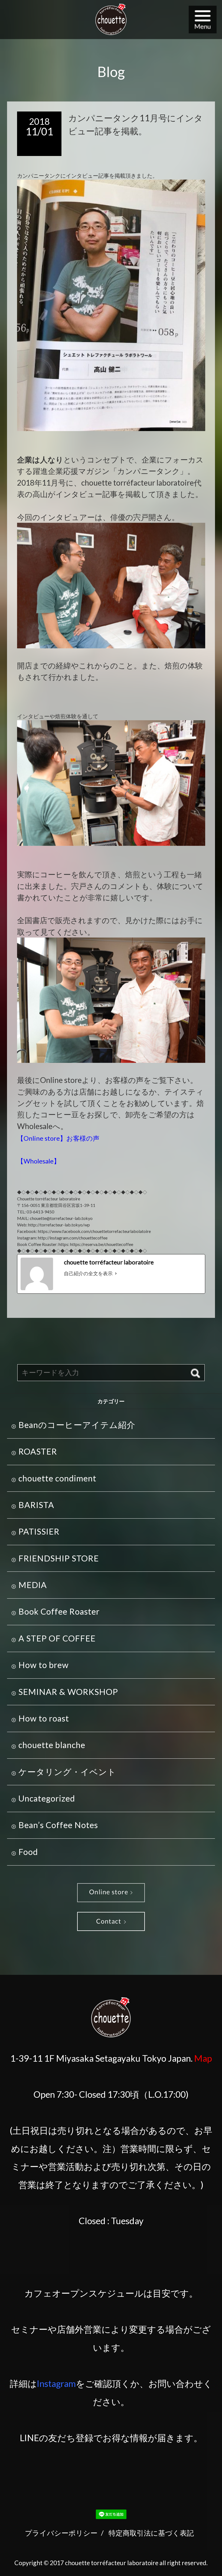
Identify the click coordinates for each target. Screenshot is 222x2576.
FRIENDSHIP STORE (59, 1558)
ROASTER (38, 1451)
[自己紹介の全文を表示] (116, 1273)
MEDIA (33, 1585)
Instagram (56, 2383)
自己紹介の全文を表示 (88, 1273)
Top (205, 2559)
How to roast (44, 1718)
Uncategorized (47, 1798)
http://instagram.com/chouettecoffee (73, 1238)
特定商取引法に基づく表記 (151, 2533)
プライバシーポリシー (61, 2533)
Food (28, 1852)
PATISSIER (39, 1531)
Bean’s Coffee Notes (58, 1825)
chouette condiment (57, 1478)
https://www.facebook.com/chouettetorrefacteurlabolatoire (94, 1231)
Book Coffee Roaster (59, 1611)
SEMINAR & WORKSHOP (68, 1692)
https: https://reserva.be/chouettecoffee (96, 1244)
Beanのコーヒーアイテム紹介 (77, 1425)
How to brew (44, 1665)
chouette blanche (52, 1745)
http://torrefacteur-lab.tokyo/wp (59, 1225)
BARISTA (36, 1505)
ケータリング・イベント (67, 1772)
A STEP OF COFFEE (57, 1638)
